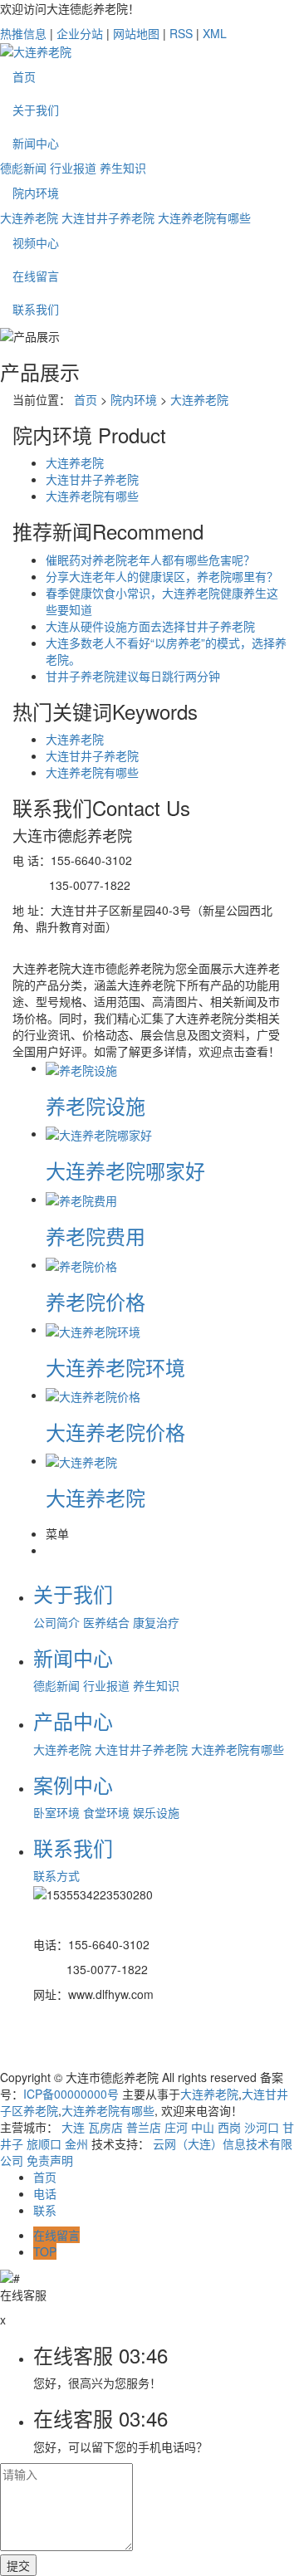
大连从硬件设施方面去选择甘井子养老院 (150, 626)
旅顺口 (44, 2143)
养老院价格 (96, 1301)
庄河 (176, 2127)
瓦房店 (105, 2127)
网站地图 (136, 33)
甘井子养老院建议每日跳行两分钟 (133, 676)
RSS (181, 33)
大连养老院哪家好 (125, 1170)
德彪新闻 (23, 168)
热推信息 (23, 33)
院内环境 (36, 193)
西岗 (229, 2127)
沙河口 (262, 2127)
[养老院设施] (81, 1068)
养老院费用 (96, 1236)
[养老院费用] (81, 1199)
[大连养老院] (81, 1460)
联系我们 (36, 309)
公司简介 (56, 1622)
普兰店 (144, 2127)
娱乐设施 (156, 1812)
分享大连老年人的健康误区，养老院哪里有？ (162, 576)
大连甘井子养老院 (108, 218)
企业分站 (80, 33)
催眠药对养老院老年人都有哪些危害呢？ (150, 560)
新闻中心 (36, 143)
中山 (203, 2127)
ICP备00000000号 (71, 2094)
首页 (24, 76)
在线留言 (36, 276)
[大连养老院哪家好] (99, 1133)
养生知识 (123, 168)
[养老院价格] (81, 1264)
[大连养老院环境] (93, 1329)
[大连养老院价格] (93, 1395)
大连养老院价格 (115, 1432)
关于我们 (36, 110)
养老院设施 (96, 1105)
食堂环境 (106, 1812)
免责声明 (50, 2160)
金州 (76, 2143)
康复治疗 (156, 1622)
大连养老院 (29, 218)
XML (215, 33)
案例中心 (73, 1784)
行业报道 (73, 168)
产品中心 (73, 1721)
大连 (73, 2127)
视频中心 (36, 242)
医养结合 (106, 1622)
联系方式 (56, 1875)
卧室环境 (56, 1812)
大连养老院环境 (115, 1367)
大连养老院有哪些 (204, 218)
